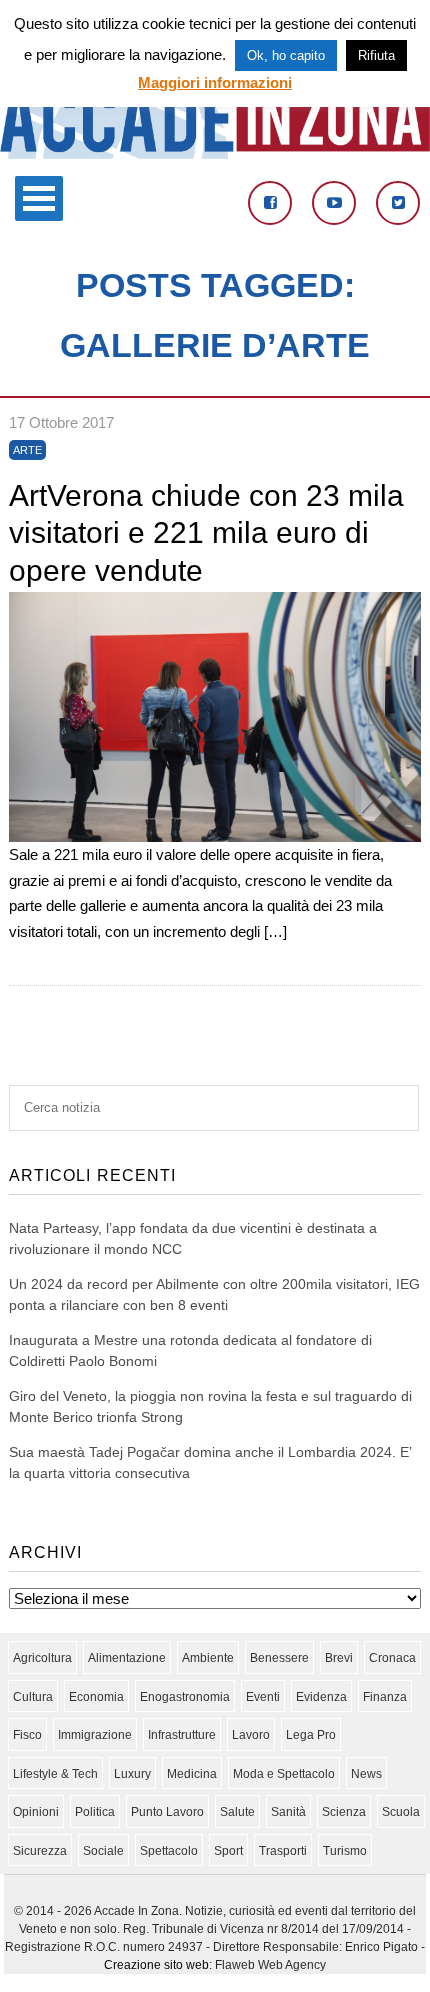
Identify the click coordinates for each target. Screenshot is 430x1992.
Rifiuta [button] (376, 55)
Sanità (288, 1812)
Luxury (132, 1774)
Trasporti (283, 1851)
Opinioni (36, 1812)
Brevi (339, 1658)
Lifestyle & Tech (55, 1774)
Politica (95, 1812)
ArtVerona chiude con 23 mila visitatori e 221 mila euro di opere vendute (206, 533)
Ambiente (208, 1658)
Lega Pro (311, 1735)
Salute (237, 1812)
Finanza (385, 1697)
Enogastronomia (185, 1697)
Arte (27, 450)
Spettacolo (169, 1851)
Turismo (345, 1851)
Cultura (33, 1697)
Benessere (279, 1658)
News (366, 1774)
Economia (96, 1697)
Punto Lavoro (167, 1812)
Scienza (344, 1812)
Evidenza (321, 1697)
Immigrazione (95, 1735)
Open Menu (39, 198)
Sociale (103, 1851)
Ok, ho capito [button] (286, 55)
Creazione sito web (156, 1965)
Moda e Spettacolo (284, 1774)
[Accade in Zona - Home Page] (215, 153)
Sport (228, 1851)
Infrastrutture (182, 1735)
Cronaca (392, 1658)
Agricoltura (42, 1658)
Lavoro (251, 1735)
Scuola (401, 1812)
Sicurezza (40, 1851)
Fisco (27, 1735)
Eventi (263, 1697)
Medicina (192, 1774)
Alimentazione (127, 1658)
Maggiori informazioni (215, 82)
